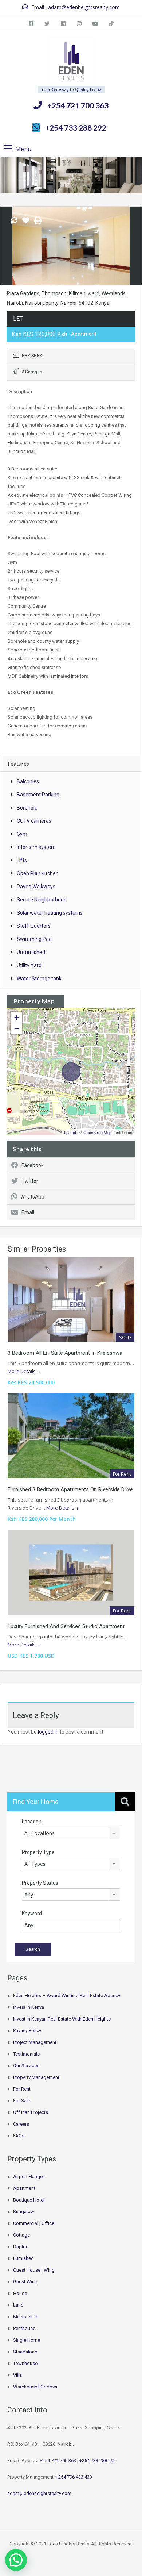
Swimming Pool (35, 939)
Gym (22, 834)
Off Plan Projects (31, 2112)
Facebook (33, 1165)
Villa (17, 2375)
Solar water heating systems (50, 913)
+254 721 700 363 (78, 105)
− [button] (17, 1029)
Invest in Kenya (29, 2007)
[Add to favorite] (26, 223)
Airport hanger (29, 2177)
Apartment (24, 2188)
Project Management (35, 2042)
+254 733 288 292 (76, 128)
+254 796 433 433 (74, 2477)
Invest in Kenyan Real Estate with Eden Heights (62, 2019)
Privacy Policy (27, 2031)
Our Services (26, 2066)
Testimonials (26, 2054)
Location (32, 1822)
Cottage (21, 2235)
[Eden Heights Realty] (71, 62)
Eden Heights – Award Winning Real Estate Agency (67, 1996)
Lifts (22, 860)
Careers (21, 2124)
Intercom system (36, 847)
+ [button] (17, 1017)
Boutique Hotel (29, 2200)
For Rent (22, 2089)
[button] (16, 2560)
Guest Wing (25, 2282)
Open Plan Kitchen (38, 873)
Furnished (23, 2258)
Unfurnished (31, 952)
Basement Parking (38, 795)
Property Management (36, 2077)
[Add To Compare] (14, 221)
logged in (48, 1732)
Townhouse (25, 2363)
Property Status (40, 1883)
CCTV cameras (34, 821)
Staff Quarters (34, 926)
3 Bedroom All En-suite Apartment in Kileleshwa (65, 1353)
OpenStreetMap (97, 1132)
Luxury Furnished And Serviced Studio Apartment (66, 1626)
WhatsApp (32, 1197)
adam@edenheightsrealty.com (84, 7)
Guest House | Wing (34, 2270)
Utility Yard (29, 965)
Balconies (28, 781)
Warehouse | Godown (36, 2387)
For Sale (22, 2101)
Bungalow (24, 2212)
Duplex (20, 2247)
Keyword (32, 1914)
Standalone (25, 2352)
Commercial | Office (34, 2223)
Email (28, 1212)
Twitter (30, 1181)
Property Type (38, 1852)
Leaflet (70, 1132)
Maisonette (25, 2317)
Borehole (27, 808)
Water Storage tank (39, 979)
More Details (22, 1371)
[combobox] (71, 1833)
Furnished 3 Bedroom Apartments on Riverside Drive (70, 1489)
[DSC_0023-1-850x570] (71, 246)
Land (18, 2305)
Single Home (27, 2340)
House (20, 2293)
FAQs (19, 2136)
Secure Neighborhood (42, 900)
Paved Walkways (36, 887)
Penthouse (24, 2328)
